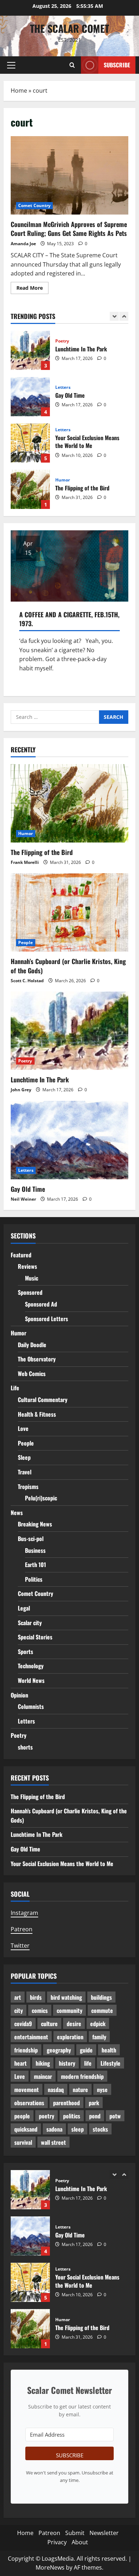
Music (32, 1278)
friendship (26, 2050)
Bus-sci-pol (31, 1539)
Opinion (19, 1695)
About (80, 2542)
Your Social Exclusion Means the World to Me (30, 407)
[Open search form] (72, 65)
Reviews (27, 1266)
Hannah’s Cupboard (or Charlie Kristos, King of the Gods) (30, 500)
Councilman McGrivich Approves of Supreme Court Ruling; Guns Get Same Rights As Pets (69, 175)
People (63, 487)
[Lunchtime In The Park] (69, 1031)
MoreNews (50, 2567)
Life (15, 1388)
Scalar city (30, 1623)
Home (19, 91)
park (94, 2103)
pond (95, 2116)
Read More (32, 289)
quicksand (26, 2129)
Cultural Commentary (43, 1400)
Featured (21, 1255)
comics (40, 2010)
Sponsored (30, 1292)
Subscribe (117, 65)
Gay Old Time (30, 361)
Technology (31, 1666)
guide (86, 2050)
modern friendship (82, 2076)
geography (59, 2050)
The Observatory (37, 1359)
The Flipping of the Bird (30, 454)
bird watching (66, 1997)
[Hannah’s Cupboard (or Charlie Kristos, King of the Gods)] (69, 912)
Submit (75, 2533)
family (99, 2037)
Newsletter (104, 2533)
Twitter (20, 1946)
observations (29, 2103)
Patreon (22, 1929)
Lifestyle (110, 2063)
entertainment (31, 2037)
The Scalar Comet (69, 28)
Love (23, 1428)
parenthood (66, 2103)
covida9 (23, 2024)
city (19, 2010)
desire (74, 2024)
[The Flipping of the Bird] (69, 803)
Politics (34, 1579)
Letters (63, 352)
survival (23, 2142)
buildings (101, 1997)
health (109, 2050)
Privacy (57, 2542)
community (69, 2010)
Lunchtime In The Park (40, 1080)
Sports (25, 1652)
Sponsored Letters (47, 1319)
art (18, 1997)
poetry (47, 2116)
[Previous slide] (114, 316)
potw (115, 2116)
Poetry (25, 1061)
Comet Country (34, 205)
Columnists (31, 1706)
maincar (43, 2076)
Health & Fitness (37, 1414)
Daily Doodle (32, 1345)
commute (102, 2010)
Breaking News (35, 1524)
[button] (11, 65)
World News (31, 1680)
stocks (100, 2129)
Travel (25, 1472)
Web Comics (32, 1374)
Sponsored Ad (41, 1304)
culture (49, 2024)
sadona (54, 2129)
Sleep (24, 1457)
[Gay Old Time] (69, 1140)
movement (27, 2090)
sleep (78, 2129)
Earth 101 (35, 1565)
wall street (53, 2142)
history (67, 2063)
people (22, 2116)
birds (36, 1997)
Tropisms (28, 1487)
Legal (24, 1608)
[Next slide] (124, 316)
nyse (102, 2090)
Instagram (24, 1913)
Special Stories (35, 1637)
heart (20, 2063)
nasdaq (56, 2090)
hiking (43, 2063)
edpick (98, 2024)
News (17, 1513)
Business (35, 1550)
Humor (63, 444)
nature (80, 2090)
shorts (25, 1747)
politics (72, 2116)
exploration (70, 2037)
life (88, 2063)
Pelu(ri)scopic (41, 1498)
